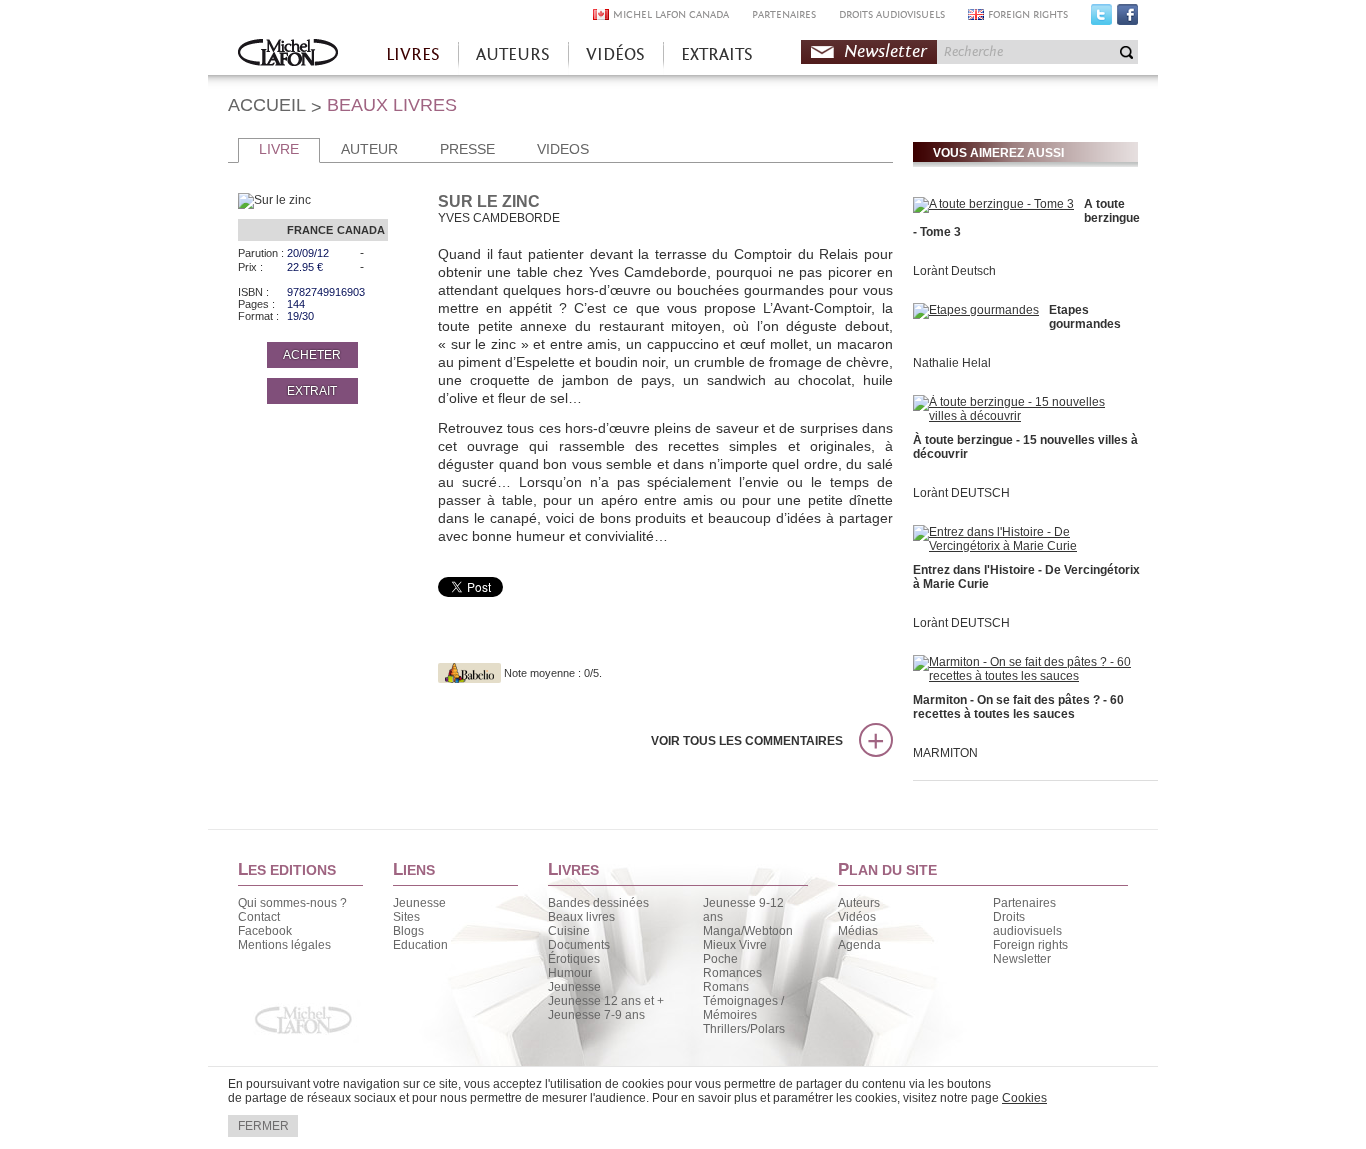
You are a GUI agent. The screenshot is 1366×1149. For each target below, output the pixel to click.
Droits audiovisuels (1027, 924)
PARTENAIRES (784, 14)
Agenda (859, 945)
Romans (726, 987)
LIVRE (279, 149)
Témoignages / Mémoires (743, 1008)
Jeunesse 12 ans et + (606, 1001)
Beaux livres (581, 917)
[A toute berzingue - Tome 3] (993, 204)
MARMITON (945, 753)
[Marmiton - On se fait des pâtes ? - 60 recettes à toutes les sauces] (1023, 676)
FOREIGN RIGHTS (1028, 14)
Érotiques (574, 959)
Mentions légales (284, 945)
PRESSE (467, 149)
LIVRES (413, 54)
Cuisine (569, 931)
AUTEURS (513, 54)
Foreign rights (1030, 945)
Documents (579, 945)
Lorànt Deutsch (954, 271)
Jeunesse (419, 903)
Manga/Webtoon (748, 931)
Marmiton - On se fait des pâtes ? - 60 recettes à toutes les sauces (1018, 707)
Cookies (1024, 1098)
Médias (858, 931)
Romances (732, 973)
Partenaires (1024, 903)
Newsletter (885, 51)
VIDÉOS (615, 54)
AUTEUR (369, 149)
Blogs (408, 931)
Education (420, 945)
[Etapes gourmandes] (976, 310)
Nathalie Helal (952, 363)
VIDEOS (563, 149)
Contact (259, 917)
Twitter (1101, 19)
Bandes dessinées (598, 903)
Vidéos (857, 917)
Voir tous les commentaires (747, 741)
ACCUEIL (267, 105)
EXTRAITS (717, 54)
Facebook (1127, 19)
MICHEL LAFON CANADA (671, 14)
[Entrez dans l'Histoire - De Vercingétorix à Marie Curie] (1023, 546)
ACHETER (312, 355)
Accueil (288, 54)
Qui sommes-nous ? (292, 903)
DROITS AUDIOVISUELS (892, 14)
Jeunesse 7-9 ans (596, 1015)
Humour (570, 973)
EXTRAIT (312, 391)
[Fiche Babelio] (469, 673)
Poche (720, 959)
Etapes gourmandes (1085, 317)
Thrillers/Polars (744, 1029)
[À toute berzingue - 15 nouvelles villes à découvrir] (1023, 416)
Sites (406, 917)
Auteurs (859, 903)
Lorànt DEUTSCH (961, 493)
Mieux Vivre (735, 945)
